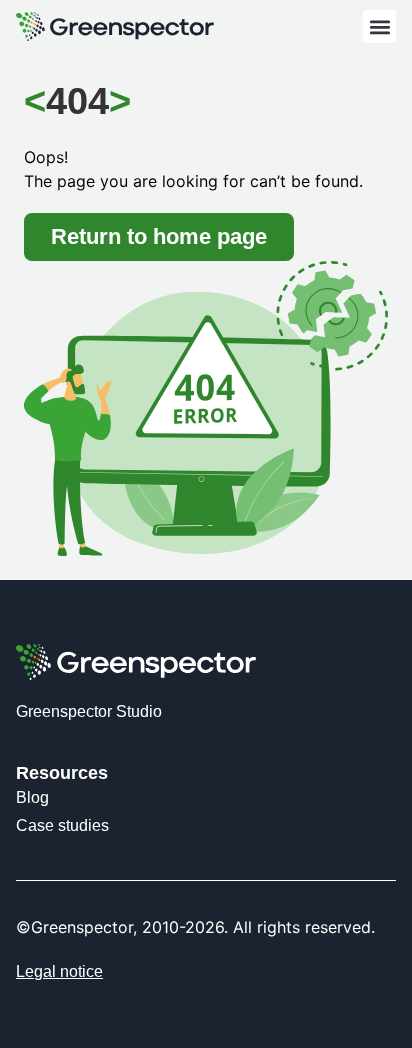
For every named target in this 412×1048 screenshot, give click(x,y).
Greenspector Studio (89, 711)
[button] (379, 26)
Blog (32, 797)
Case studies (62, 825)
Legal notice (59, 971)
